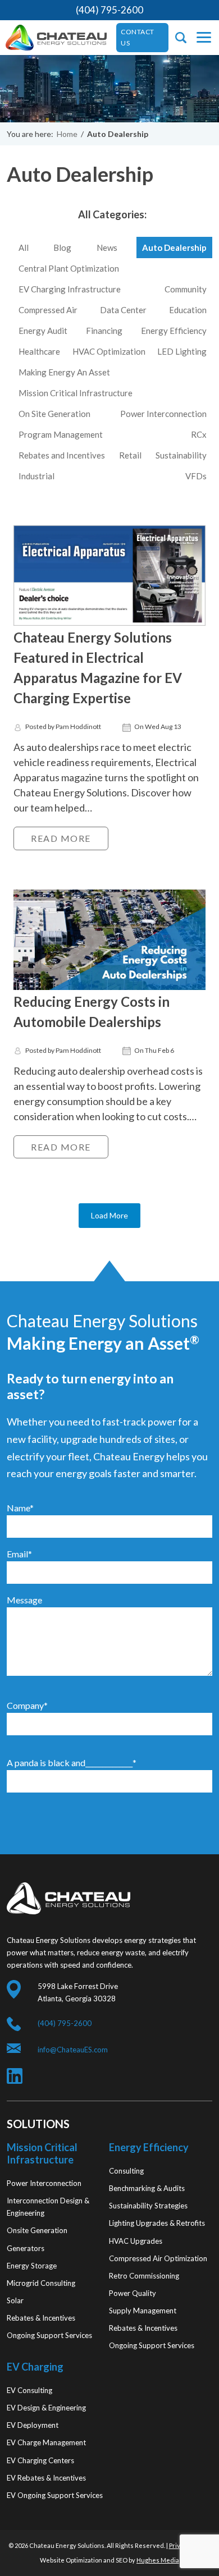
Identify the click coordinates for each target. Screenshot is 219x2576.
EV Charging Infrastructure (70, 289)
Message (24, 1600)
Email (19, 1554)
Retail (130, 455)
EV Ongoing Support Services (55, 2495)
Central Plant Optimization (69, 268)
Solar (15, 2300)
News (107, 247)
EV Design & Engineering (46, 2408)
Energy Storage (32, 2266)
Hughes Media (158, 2560)
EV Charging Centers (40, 2460)
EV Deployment (33, 2425)
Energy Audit (43, 331)
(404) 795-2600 (109, 10)
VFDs (196, 476)
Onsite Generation (37, 2230)
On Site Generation (54, 414)
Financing (104, 331)
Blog (62, 247)
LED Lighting (182, 351)
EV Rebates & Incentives (46, 2478)
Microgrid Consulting (41, 2283)
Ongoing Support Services (49, 2335)
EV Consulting (29, 2390)
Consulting (126, 2171)
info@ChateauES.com (73, 2050)
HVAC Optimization (109, 351)
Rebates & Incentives (41, 2318)
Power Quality (133, 2293)
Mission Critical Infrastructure (76, 393)
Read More (61, 838)
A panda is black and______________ (72, 1763)
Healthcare (39, 351)
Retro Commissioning (144, 2276)
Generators (26, 2248)
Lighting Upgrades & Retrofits (157, 2223)
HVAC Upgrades (136, 2241)
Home (67, 134)
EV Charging (35, 2367)
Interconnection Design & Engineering (48, 2207)
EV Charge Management (46, 2442)
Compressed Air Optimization (158, 2258)
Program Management (61, 434)
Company (27, 1705)
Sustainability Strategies (148, 2206)
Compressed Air (48, 310)
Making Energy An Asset (64, 372)
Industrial (36, 476)
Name (20, 1508)
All (24, 247)
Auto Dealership (174, 247)
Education (188, 310)
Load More (109, 1215)
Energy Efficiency (174, 331)
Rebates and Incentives (62, 455)
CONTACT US (138, 37)
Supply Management (143, 2311)
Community (186, 289)
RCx (199, 434)
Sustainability (181, 455)
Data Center (123, 310)
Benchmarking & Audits (147, 2188)
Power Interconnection (163, 414)
